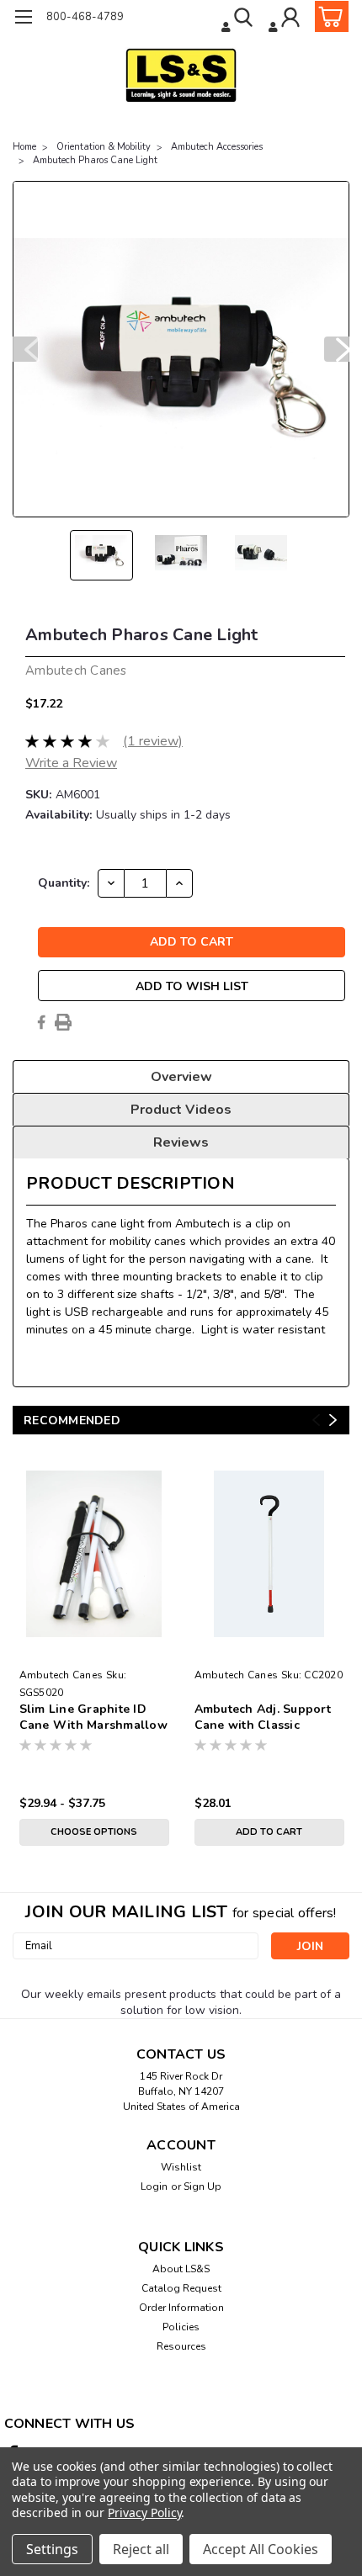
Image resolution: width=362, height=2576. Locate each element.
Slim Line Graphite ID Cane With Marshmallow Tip (93, 1718)
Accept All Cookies (261, 2549)
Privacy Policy (144, 2512)
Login (154, 2186)
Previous (25, 349)
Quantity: (64, 883)
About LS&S (181, 2269)
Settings (52, 2549)
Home (24, 147)
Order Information (181, 2308)
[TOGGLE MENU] (23, 19)
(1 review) (153, 741)
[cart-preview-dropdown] (328, 16)
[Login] (286, 19)
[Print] (63, 1022)
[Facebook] (41, 1022)
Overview (181, 1077)
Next (337, 349)
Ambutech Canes (61, 1675)
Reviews (181, 1142)
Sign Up (202, 2186)
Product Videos (181, 1110)
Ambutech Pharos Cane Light (95, 160)
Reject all (141, 2549)
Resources (181, 2346)
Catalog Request (181, 2288)
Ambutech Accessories (217, 147)
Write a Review (71, 763)
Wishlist (181, 2167)
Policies (181, 2327)
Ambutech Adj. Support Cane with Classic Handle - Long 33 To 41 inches (264, 1718)
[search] (239, 19)
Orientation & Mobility (104, 147)
